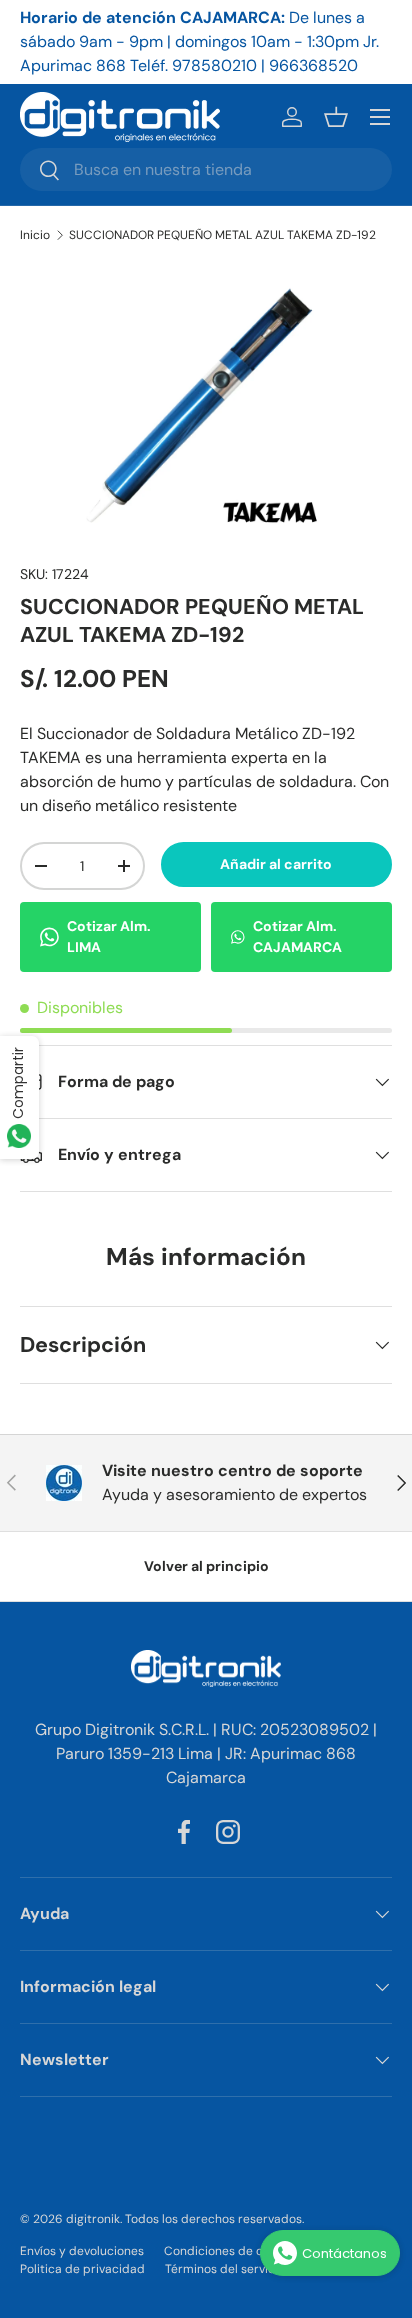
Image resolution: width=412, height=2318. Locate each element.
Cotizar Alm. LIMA (109, 936)
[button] (336, 117)
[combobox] (206, 169)
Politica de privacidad (82, 2269)
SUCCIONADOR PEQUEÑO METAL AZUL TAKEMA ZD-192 (222, 235)
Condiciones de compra (232, 2251)
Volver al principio (206, 1566)
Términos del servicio (225, 2269)
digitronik (93, 2219)
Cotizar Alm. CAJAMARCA (297, 936)
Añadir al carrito (276, 864)
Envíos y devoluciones (82, 2251)
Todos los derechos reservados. (214, 2219)
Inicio (35, 235)
